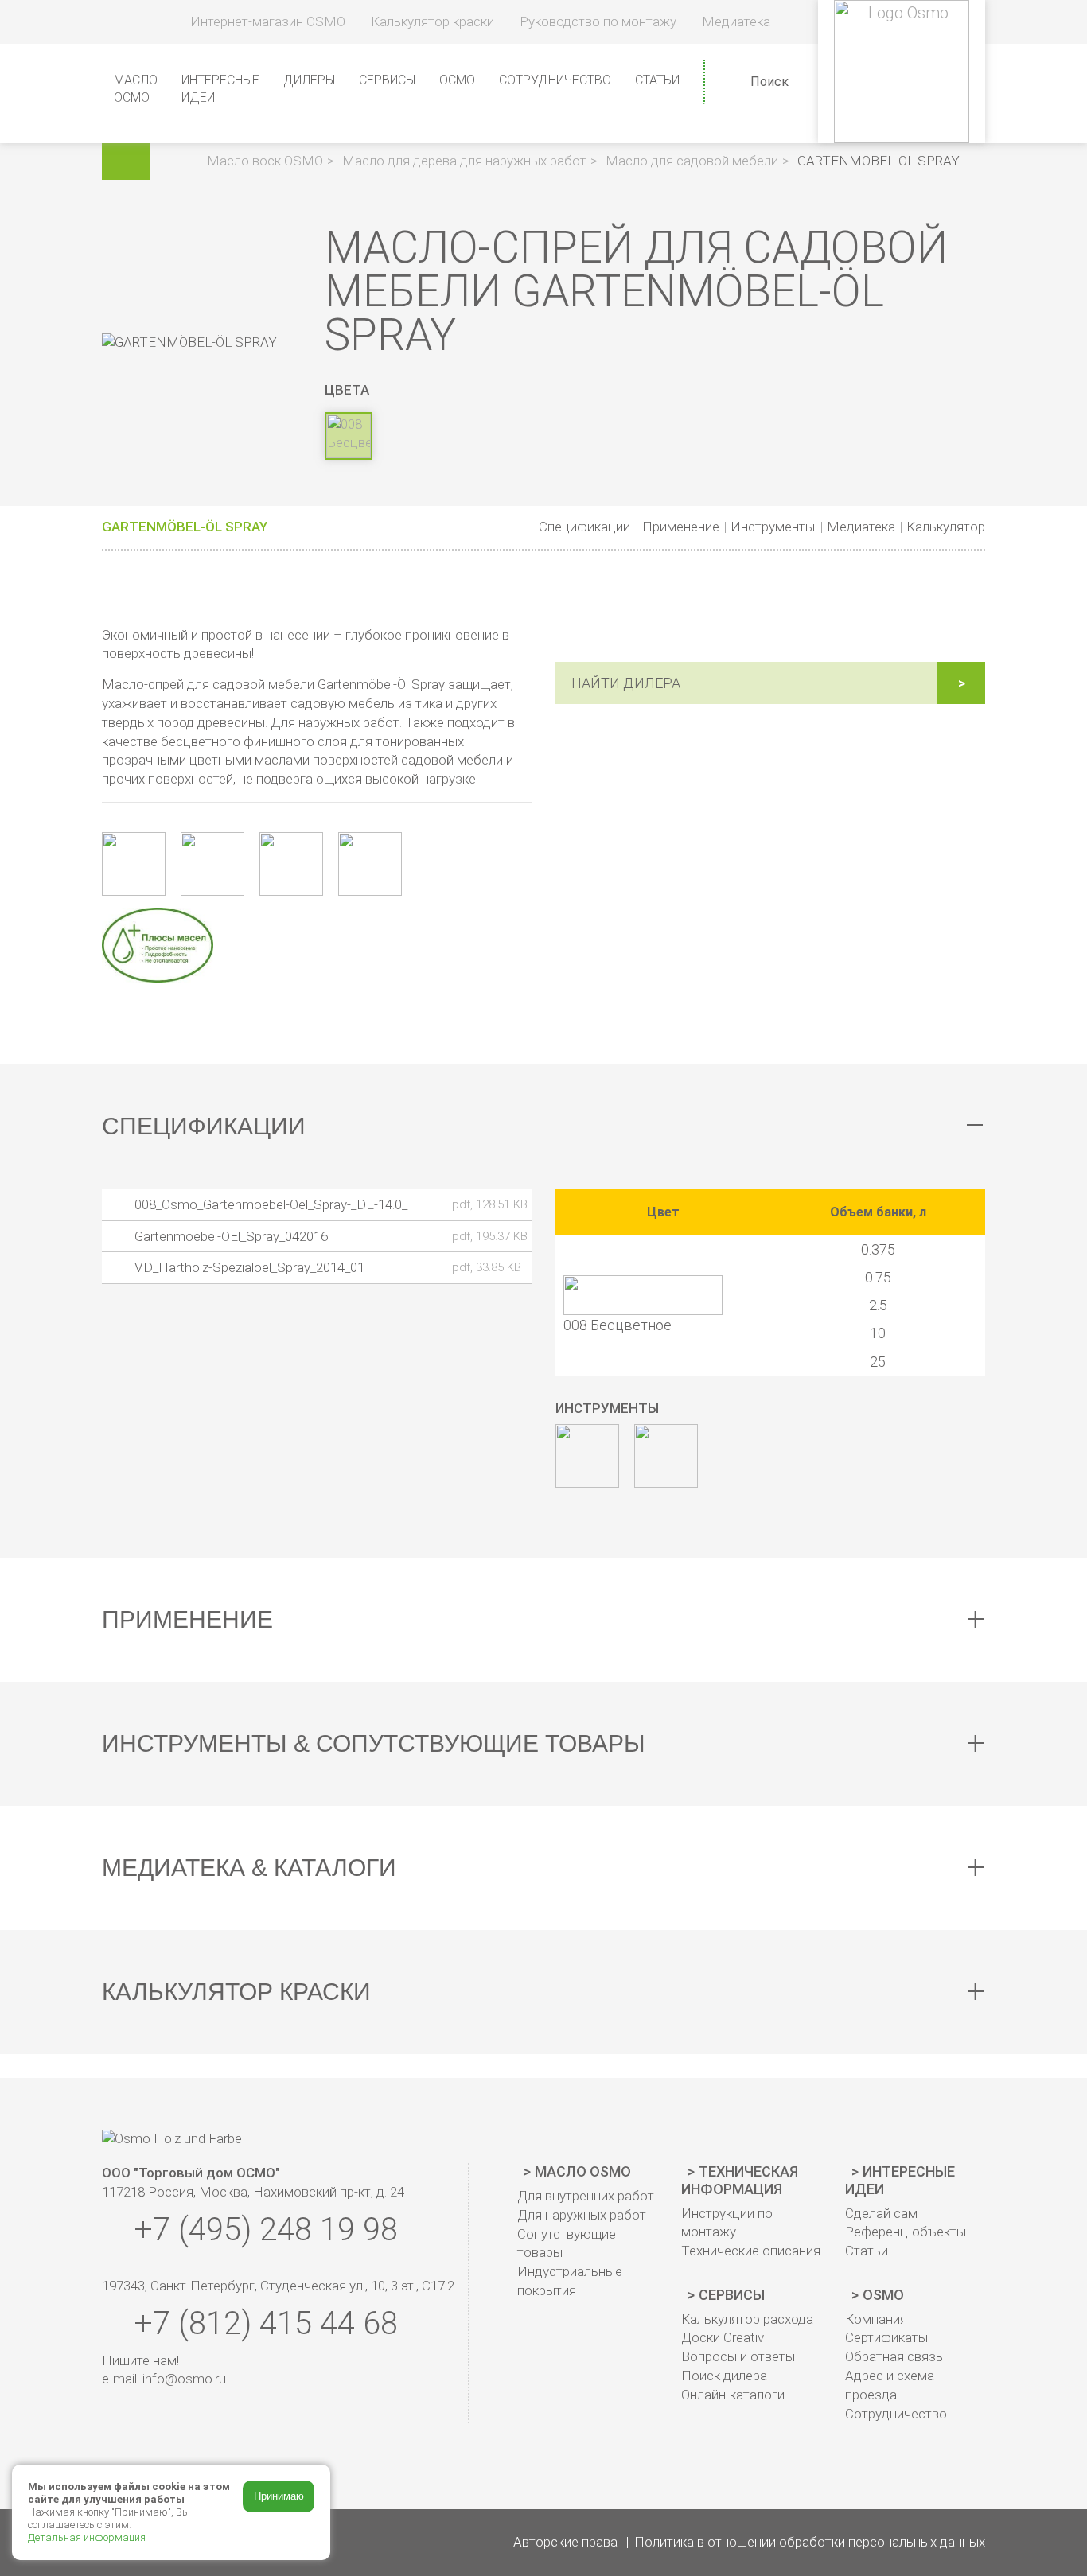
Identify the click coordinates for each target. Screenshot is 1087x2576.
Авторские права (565, 2542)
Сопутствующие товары (567, 2243)
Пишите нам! (140, 2360)
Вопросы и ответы (738, 2356)
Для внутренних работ (586, 2196)
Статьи (657, 80)
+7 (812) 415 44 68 (262, 2323)
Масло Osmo (583, 2171)
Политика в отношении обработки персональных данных (810, 2542)
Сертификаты (886, 2337)
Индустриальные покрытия (570, 2281)
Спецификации (584, 527)
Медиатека (861, 527)
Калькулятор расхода (747, 2319)
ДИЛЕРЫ (309, 80)
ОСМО (457, 80)
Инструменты (773, 527)
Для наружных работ (582, 2215)
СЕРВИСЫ (387, 80)
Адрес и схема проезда (890, 2385)
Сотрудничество (555, 80)
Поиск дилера (724, 2376)
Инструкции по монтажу (727, 2223)
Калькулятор (946, 527)
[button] (181, 161)
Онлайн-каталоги (733, 2395)
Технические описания (751, 2251)
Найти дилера (626, 683)
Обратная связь (894, 2356)
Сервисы (732, 2295)
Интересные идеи (900, 2180)
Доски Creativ (723, 2337)
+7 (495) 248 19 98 (262, 2230)
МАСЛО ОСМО (136, 89)
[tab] (543, 1127)
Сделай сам (881, 2213)
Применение (681, 527)
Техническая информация (740, 2180)
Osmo (883, 2295)
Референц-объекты (906, 2232)
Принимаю (279, 2496)
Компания (876, 2319)
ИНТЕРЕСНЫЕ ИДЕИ (220, 89)
